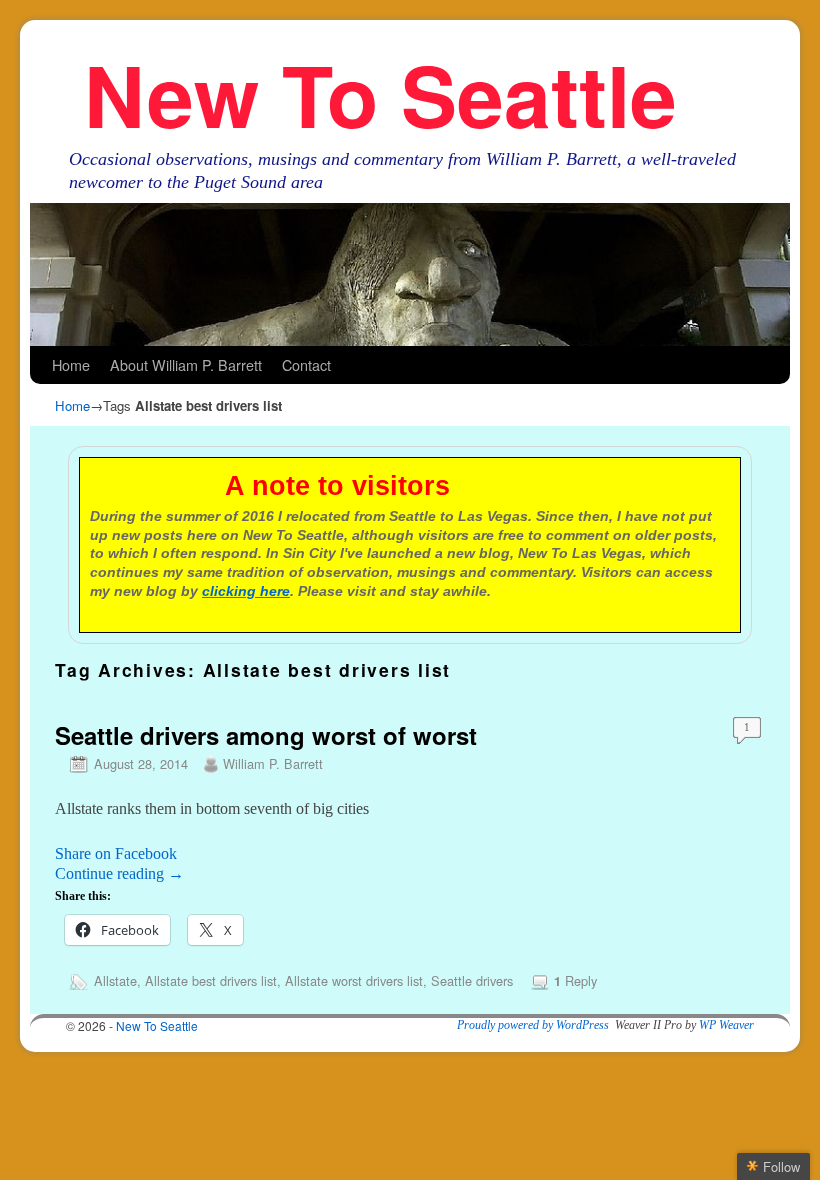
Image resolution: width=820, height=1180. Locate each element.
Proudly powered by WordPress (533, 1025)
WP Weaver (726, 1025)
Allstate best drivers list (211, 980)
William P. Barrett (273, 763)
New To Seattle (380, 93)
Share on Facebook (116, 853)
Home (71, 364)
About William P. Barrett (186, 364)
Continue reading (119, 873)
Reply (575, 980)
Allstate (115, 980)
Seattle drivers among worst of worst (266, 735)
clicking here (246, 591)
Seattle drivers (472, 980)
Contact (306, 364)
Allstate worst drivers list (354, 980)
